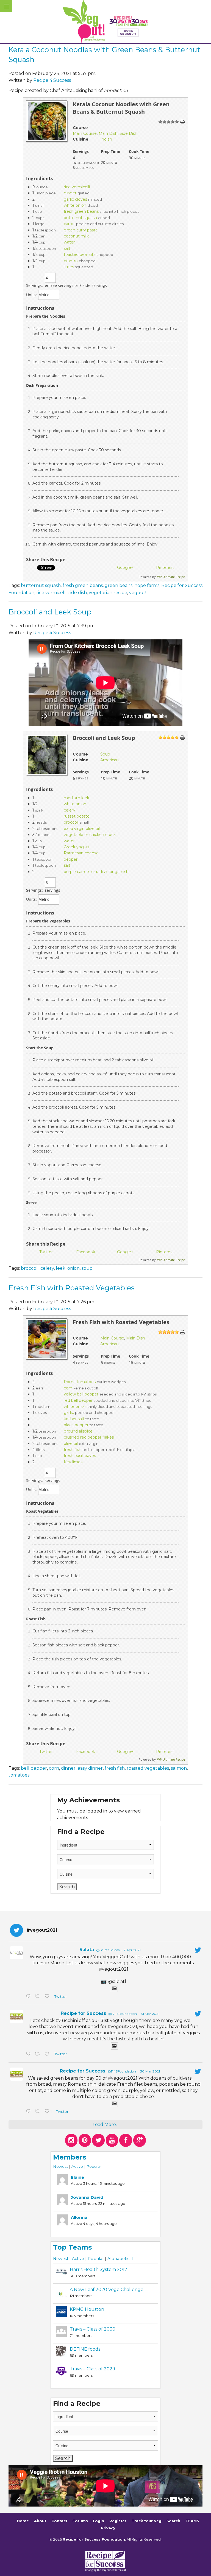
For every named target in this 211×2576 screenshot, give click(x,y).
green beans (119, 585)
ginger (70, 193)
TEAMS (192, 2521)
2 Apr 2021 (132, 1950)
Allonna (79, 2217)
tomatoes (19, 1775)
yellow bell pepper (81, 1394)
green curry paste (81, 230)
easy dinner (90, 1768)
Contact (59, 2521)
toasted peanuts (80, 254)
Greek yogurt (77, 847)
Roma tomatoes (80, 1382)
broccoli (71, 822)
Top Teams (72, 2247)
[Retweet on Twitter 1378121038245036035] (38, 1997)
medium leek (77, 798)
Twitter (60, 1997)
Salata (87, 1950)
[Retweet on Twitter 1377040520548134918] (38, 2112)
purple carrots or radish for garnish (96, 872)
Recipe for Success (83, 2013)
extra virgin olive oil (82, 829)
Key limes (73, 1462)
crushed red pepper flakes (89, 1437)
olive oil (71, 1444)
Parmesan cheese (81, 853)
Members (70, 2157)
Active (77, 2166)
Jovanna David (87, 2197)
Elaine (77, 2177)
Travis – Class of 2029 (92, 2369)
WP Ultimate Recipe (171, 577)
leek (61, 1268)
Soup (105, 754)
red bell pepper (78, 1400)
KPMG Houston (87, 2309)
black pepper (76, 1425)
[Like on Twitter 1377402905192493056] (48, 2054)
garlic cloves (75, 199)
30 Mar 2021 (150, 2071)
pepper (71, 859)
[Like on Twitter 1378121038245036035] (48, 1997)
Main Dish (108, 133)
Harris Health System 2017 (98, 2269)
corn (68, 1388)
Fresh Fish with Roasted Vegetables (72, 1288)
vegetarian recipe (108, 593)
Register (118, 2521)
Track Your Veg (147, 2521)
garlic (69, 1413)
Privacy (108, 2528)
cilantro (71, 261)
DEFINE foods (85, 2349)
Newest (60, 2166)
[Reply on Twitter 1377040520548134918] (29, 2112)
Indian (106, 139)
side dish (78, 593)
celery (70, 810)
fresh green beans (81, 211)
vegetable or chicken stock (90, 835)
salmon (179, 1768)
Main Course (85, 133)
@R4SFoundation (123, 2014)
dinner (68, 1768)
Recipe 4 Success (52, 80)
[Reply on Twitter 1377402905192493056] (29, 2054)
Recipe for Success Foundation (94, 2539)
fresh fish (73, 1450)
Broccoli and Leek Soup (50, 612)
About (40, 2521)
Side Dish (128, 133)
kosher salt (74, 1419)
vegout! (138, 593)
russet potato (77, 816)
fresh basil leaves (80, 1456)
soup (87, 1268)
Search (173, 2521)
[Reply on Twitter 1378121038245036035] (29, 1997)
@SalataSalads (108, 1950)
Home (23, 2521)
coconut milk (76, 236)
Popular (94, 2166)
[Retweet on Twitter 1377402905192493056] (38, 2054)
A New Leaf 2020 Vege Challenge (107, 2290)
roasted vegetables (148, 1768)
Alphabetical (120, 2259)
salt (67, 248)
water (69, 242)
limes (69, 267)
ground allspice (78, 1431)
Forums (80, 2521)
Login (98, 2521)
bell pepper (34, 1768)
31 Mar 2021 (150, 2014)
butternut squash (80, 218)
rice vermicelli (77, 187)
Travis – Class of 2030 (93, 2329)
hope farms (147, 585)
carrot (69, 224)
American (109, 760)
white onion (75, 205)
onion (73, 1268)
